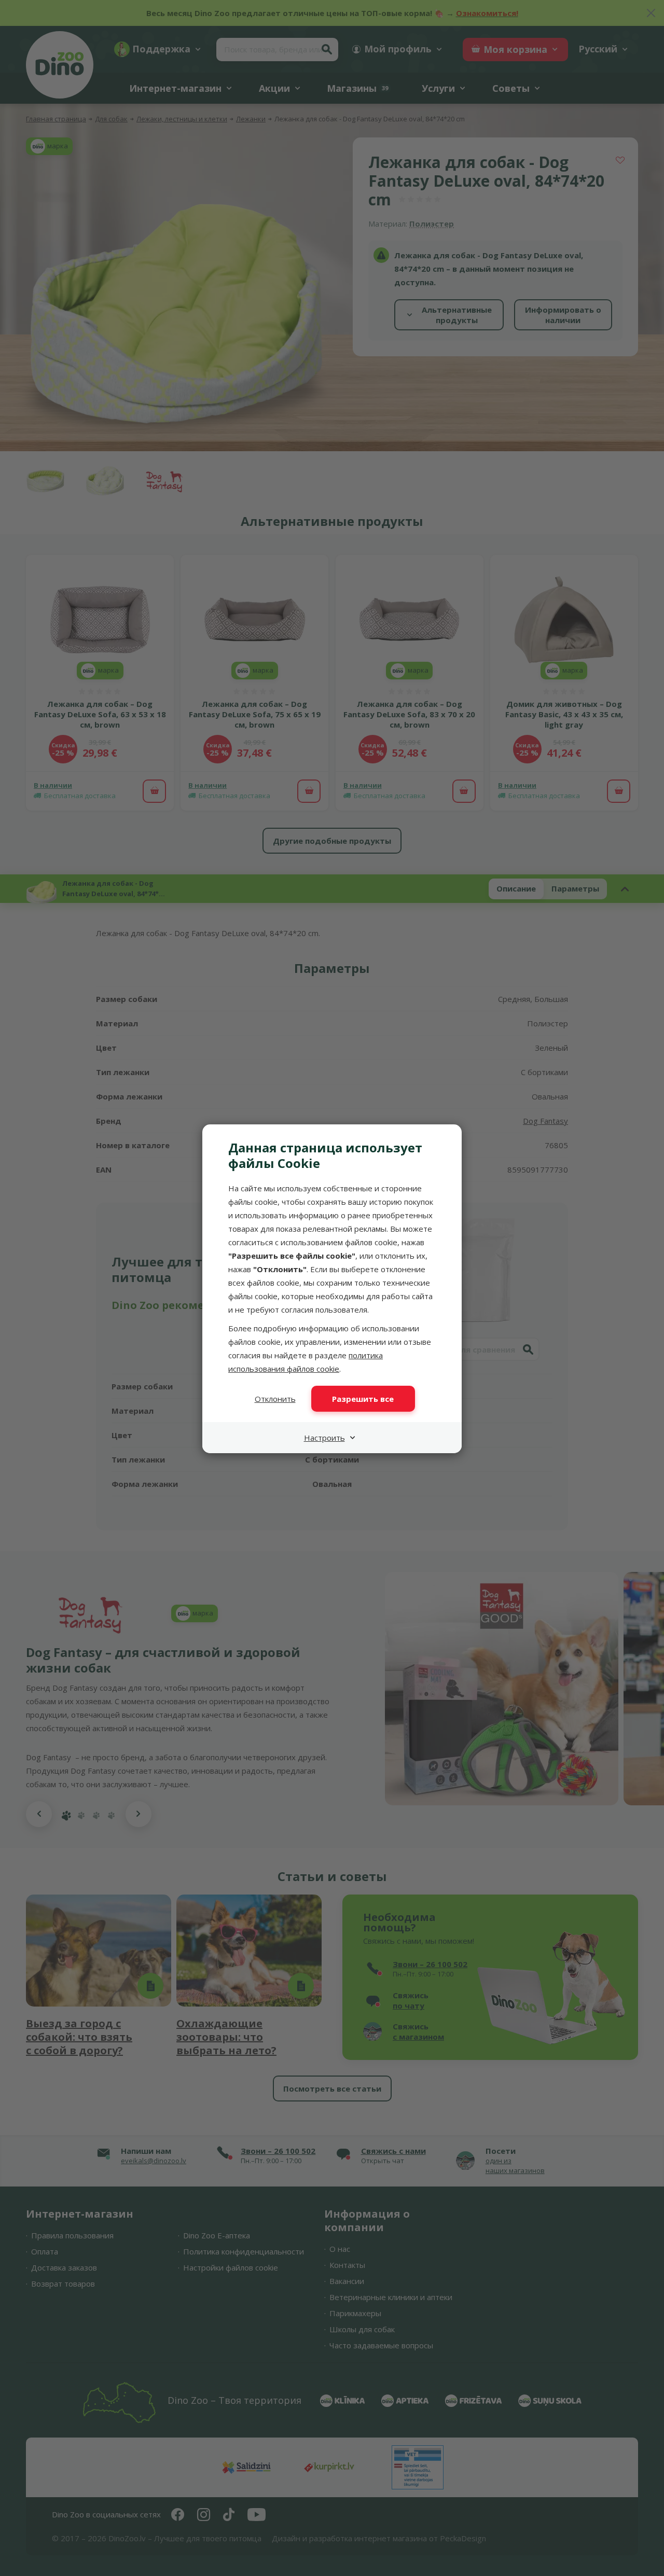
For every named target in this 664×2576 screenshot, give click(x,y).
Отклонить (275, 1399)
